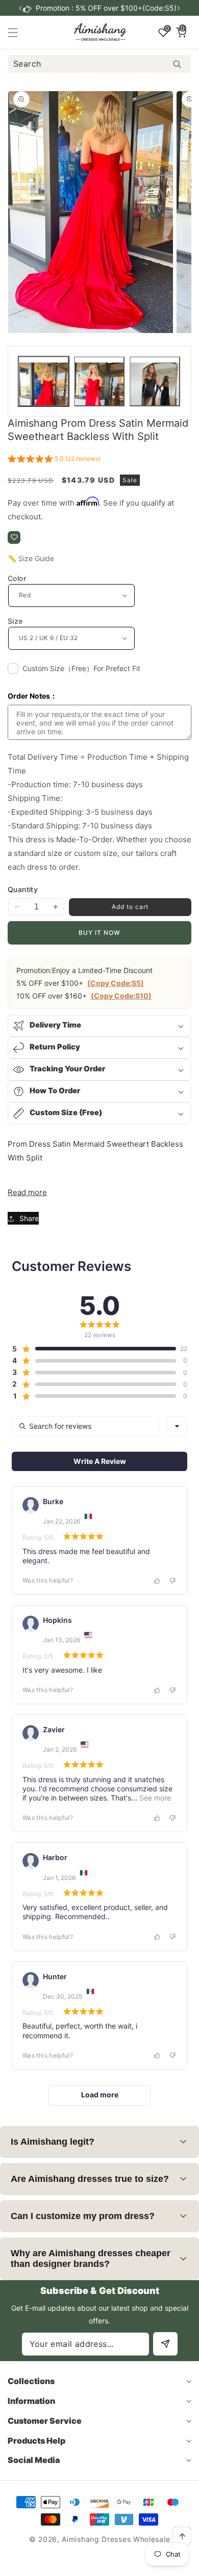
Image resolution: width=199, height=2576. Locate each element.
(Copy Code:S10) (121, 996)
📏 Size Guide (31, 558)
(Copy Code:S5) (116, 983)
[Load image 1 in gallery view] (44, 382)
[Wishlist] (14, 537)
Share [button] (29, 1218)
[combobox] (99, 64)
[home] (124, 2565)
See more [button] (154, 1798)
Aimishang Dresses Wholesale (116, 2539)
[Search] (177, 64)
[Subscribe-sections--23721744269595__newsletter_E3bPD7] (165, 2344)
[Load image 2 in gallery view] (99, 382)
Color (17, 578)
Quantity (23, 889)
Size (15, 621)
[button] (179, 8)
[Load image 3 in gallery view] (155, 382)
